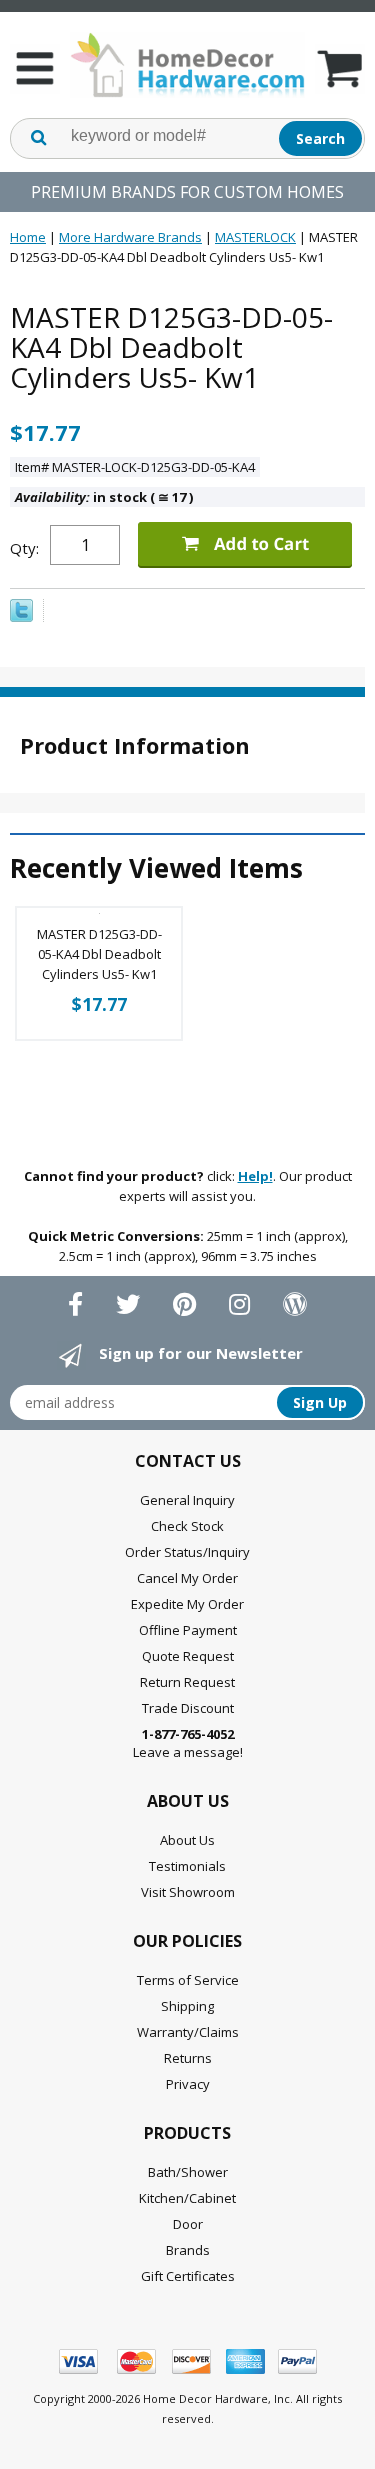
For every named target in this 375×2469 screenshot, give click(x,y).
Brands (188, 2250)
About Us (187, 1840)
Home (28, 237)
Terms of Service (188, 1980)
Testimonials (187, 1866)
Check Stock (187, 1526)
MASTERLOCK (255, 237)
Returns (188, 2058)
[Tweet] (21, 617)
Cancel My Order (187, 1578)
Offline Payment (188, 1630)
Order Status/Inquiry (187, 1552)
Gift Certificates (188, 2276)
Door (188, 2224)
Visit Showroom (188, 1892)
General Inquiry (187, 1500)
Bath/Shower (188, 2172)
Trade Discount (188, 1708)
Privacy (188, 2084)
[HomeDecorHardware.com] (187, 65)
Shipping (187, 2006)
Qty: (24, 548)
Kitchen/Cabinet (187, 2198)
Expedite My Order (187, 1604)
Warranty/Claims (188, 2032)
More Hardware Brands (130, 237)
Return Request (187, 1682)
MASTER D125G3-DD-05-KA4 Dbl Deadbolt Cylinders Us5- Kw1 (99, 954)
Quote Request (188, 1656)
